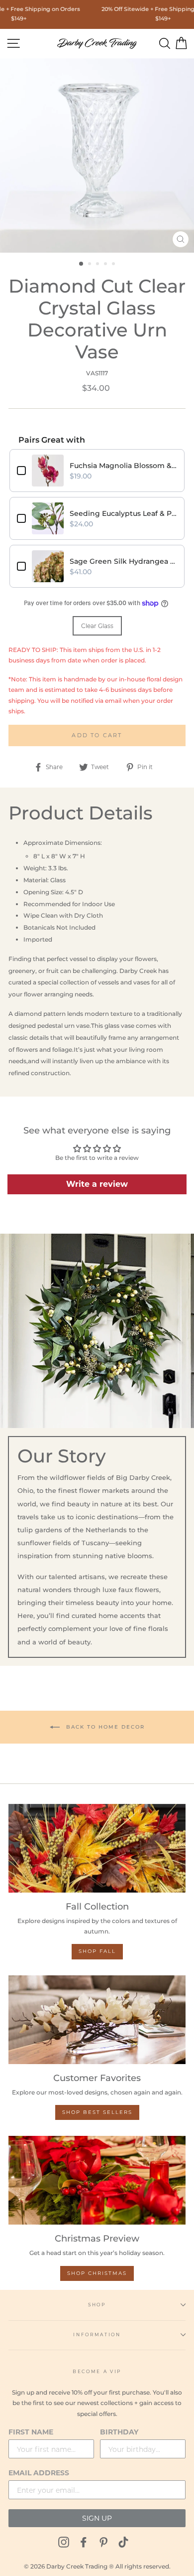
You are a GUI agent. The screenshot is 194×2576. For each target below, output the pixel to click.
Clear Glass (97, 626)
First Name (31, 2432)
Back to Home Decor (104, 1726)
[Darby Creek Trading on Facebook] (84, 2542)
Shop (97, 2305)
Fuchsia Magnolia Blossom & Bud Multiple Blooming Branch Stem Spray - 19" (123, 466)
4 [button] (106, 265)
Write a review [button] (97, 1184)
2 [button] (91, 265)
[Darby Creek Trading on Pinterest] (103, 2542)
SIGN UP (97, 2518)
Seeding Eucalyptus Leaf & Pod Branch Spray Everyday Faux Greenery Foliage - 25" (123, 513)
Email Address (39, 2473)
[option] (97, 156)
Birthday (119, 2432)
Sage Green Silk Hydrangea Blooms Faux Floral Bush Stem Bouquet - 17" (123, 561)
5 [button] (114, 265)
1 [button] (82, 264)
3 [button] (98, 265)
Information (97, 2334)
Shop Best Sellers (97, 2112)
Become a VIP (97, 2371)
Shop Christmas (97, 2273)
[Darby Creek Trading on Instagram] (64, 2542)
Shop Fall (97, 1951)
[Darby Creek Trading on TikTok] (123, 2542)
